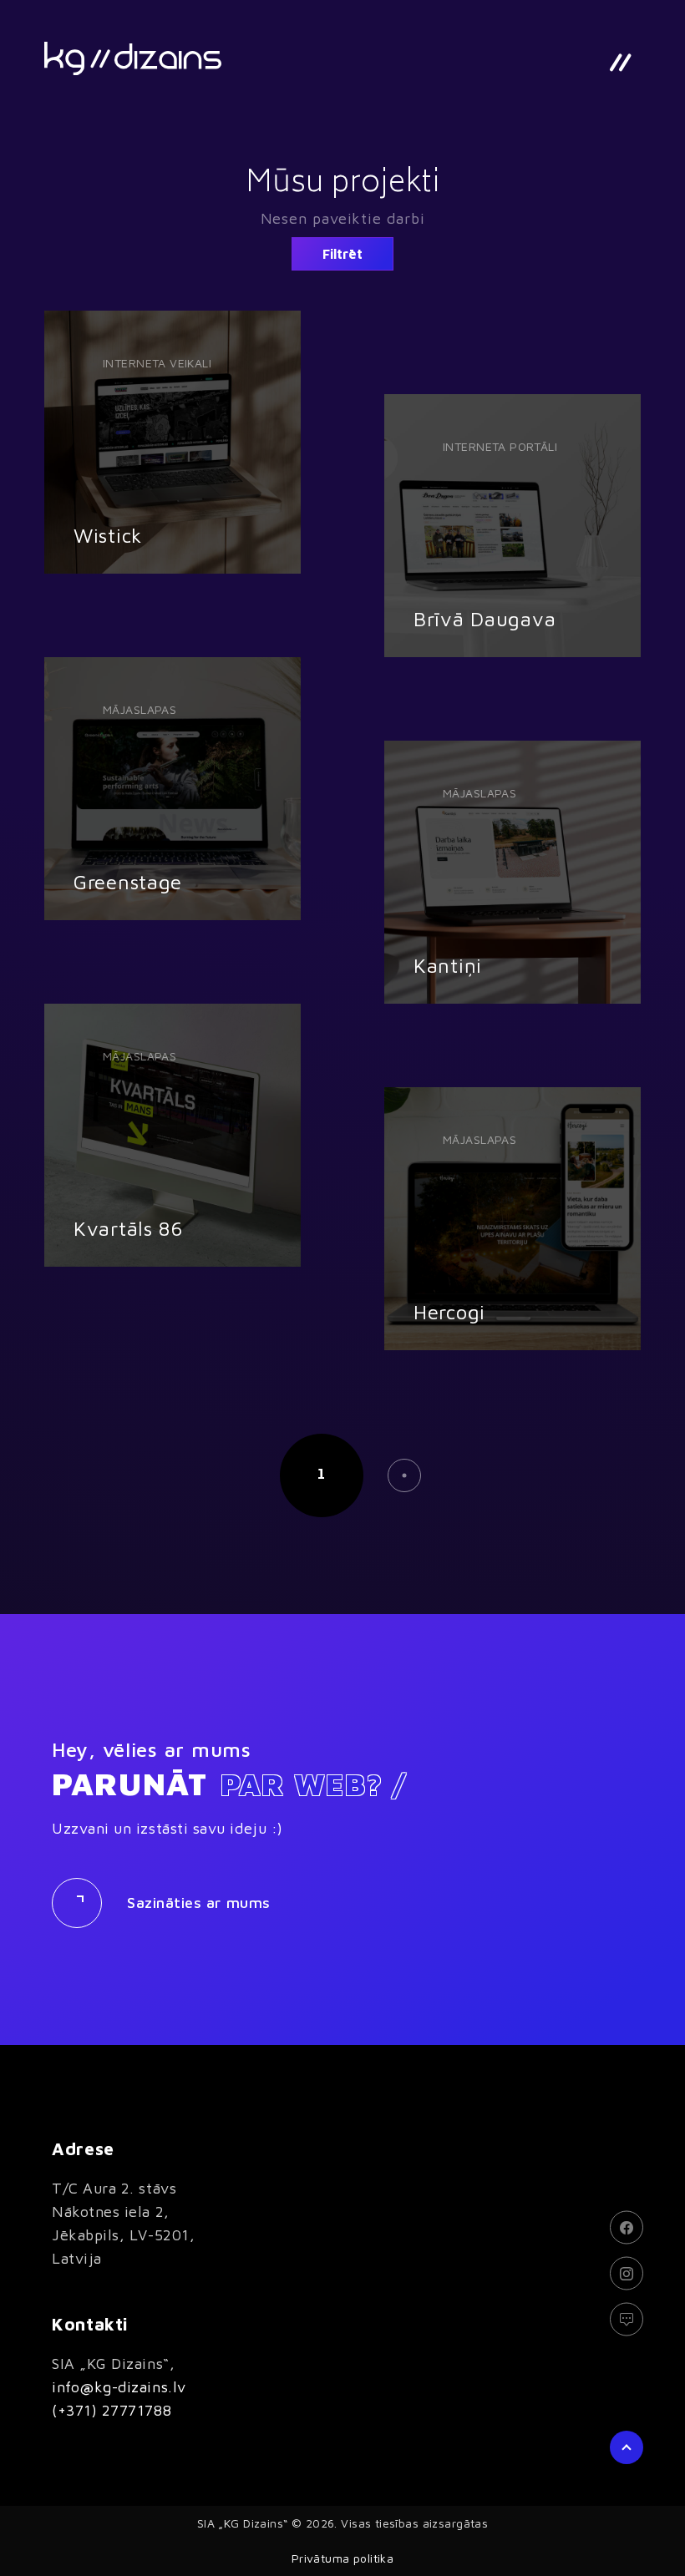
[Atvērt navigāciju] (620, 63)
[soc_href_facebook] (627, 2227)
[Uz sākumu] (133, 58)
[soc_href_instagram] (627, 2273)
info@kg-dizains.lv (119, 2387)
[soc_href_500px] (627, 2319)
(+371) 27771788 (112, 2410)
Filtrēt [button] (342, 254)
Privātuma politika (343, 2558)
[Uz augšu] (627, 2447)
